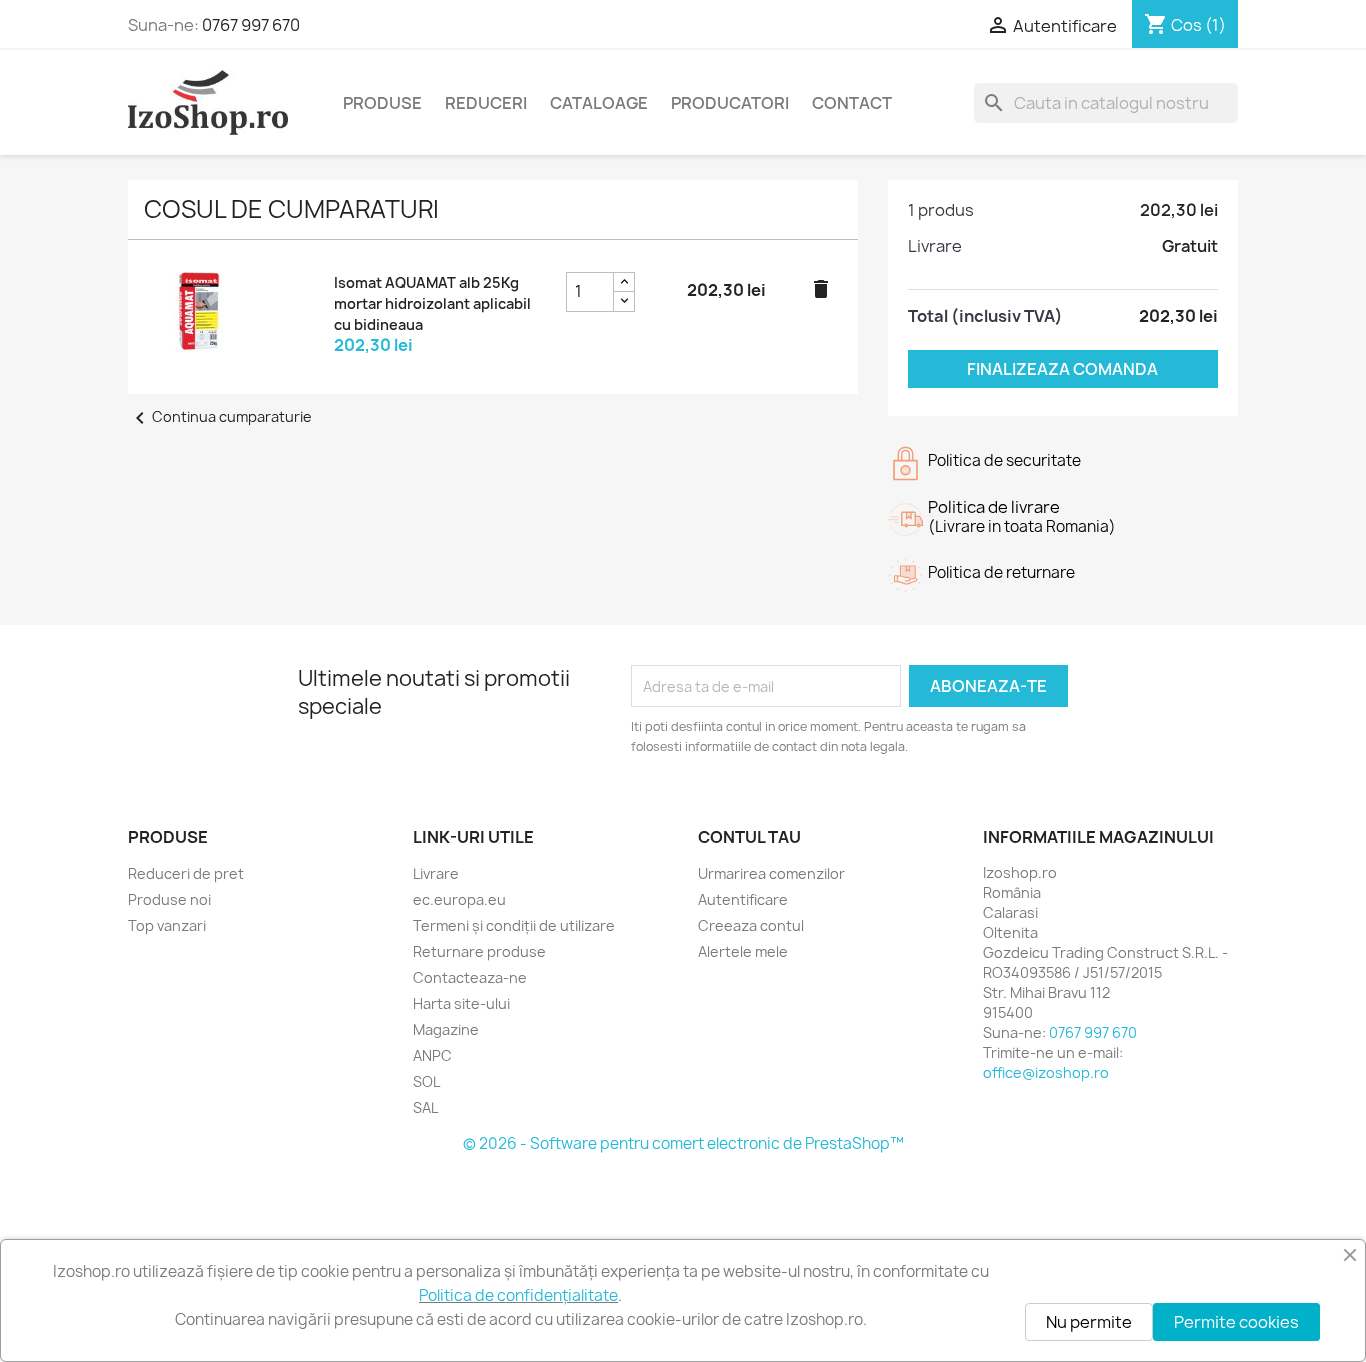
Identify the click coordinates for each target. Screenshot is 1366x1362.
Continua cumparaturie (220, 416)
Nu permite (1089, 1322)
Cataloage (599, 103)
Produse (382, 103)
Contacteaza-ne (470, 977)
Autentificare (743, 899)
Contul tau (749, 837)
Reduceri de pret (186, 873)
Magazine (446, 1029)
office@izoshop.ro (1046, 1072)
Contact (852, 103)
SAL (425, 1107)
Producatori (730, 103)
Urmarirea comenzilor (771, 873)
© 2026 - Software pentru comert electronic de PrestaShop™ (683, 1143)
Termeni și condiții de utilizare (514, 925)
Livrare (436, 873)
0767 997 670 (251, 25)
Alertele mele (743, 951)
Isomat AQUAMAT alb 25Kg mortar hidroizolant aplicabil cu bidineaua (432, 303)
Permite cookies (1236, 1322)
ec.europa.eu (459, 899)
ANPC (432, 1055)
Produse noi (169, 899)
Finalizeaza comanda (1062, 369)
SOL (426, 1081)
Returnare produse (479, 951)
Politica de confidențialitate (518, 1295)
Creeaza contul (751, 925)
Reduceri (486, 103)
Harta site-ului (461, 1003)
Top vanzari (167, 925)
